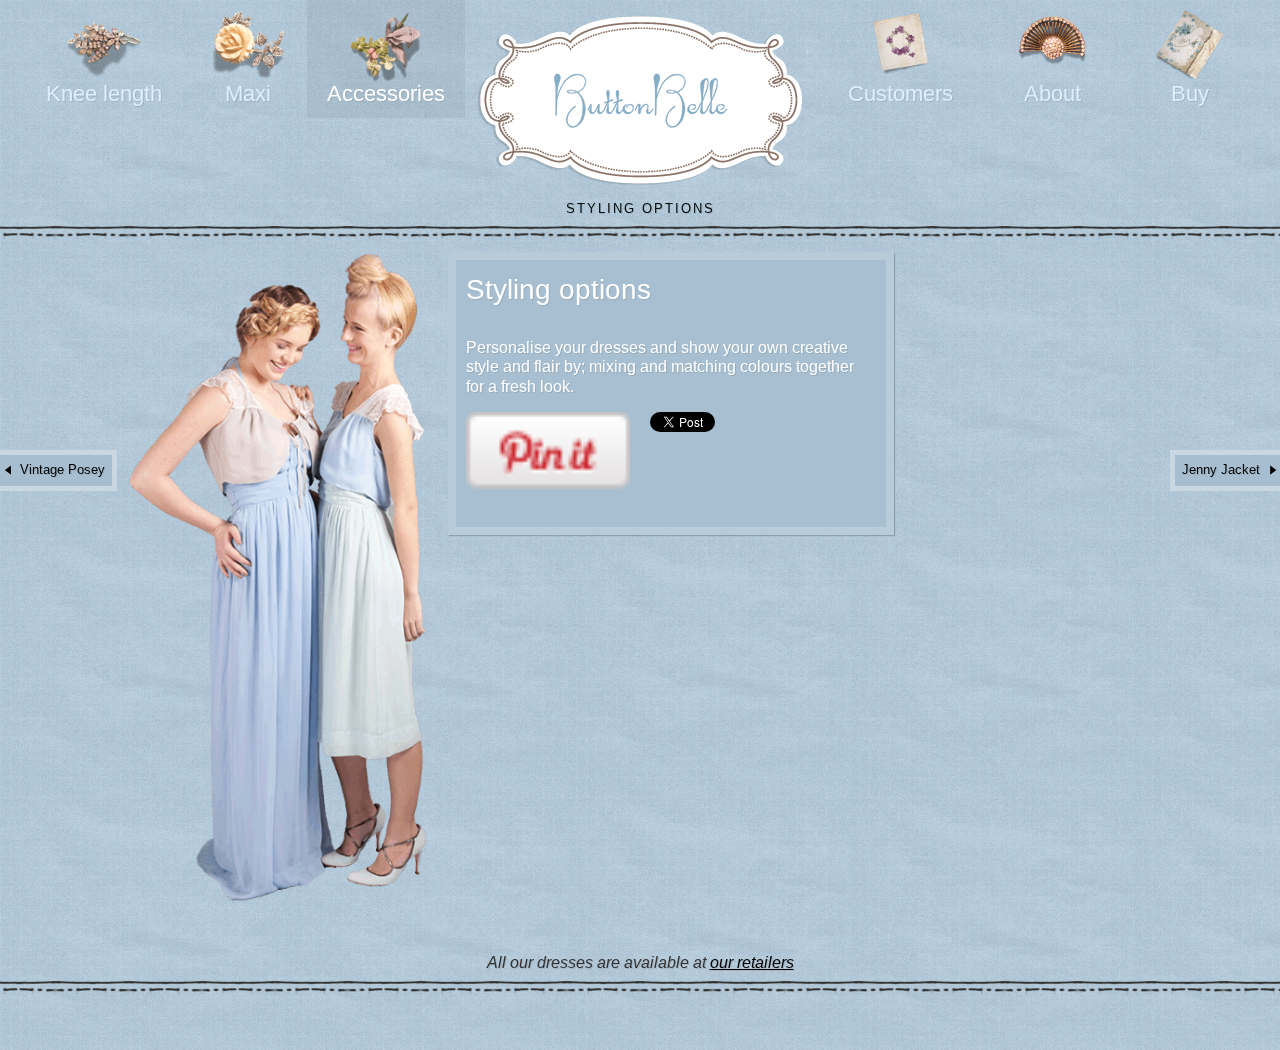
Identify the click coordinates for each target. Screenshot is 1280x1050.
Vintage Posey (62, 469)
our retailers (752, 962)
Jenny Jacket (1221, 469)
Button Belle (640, 100)
